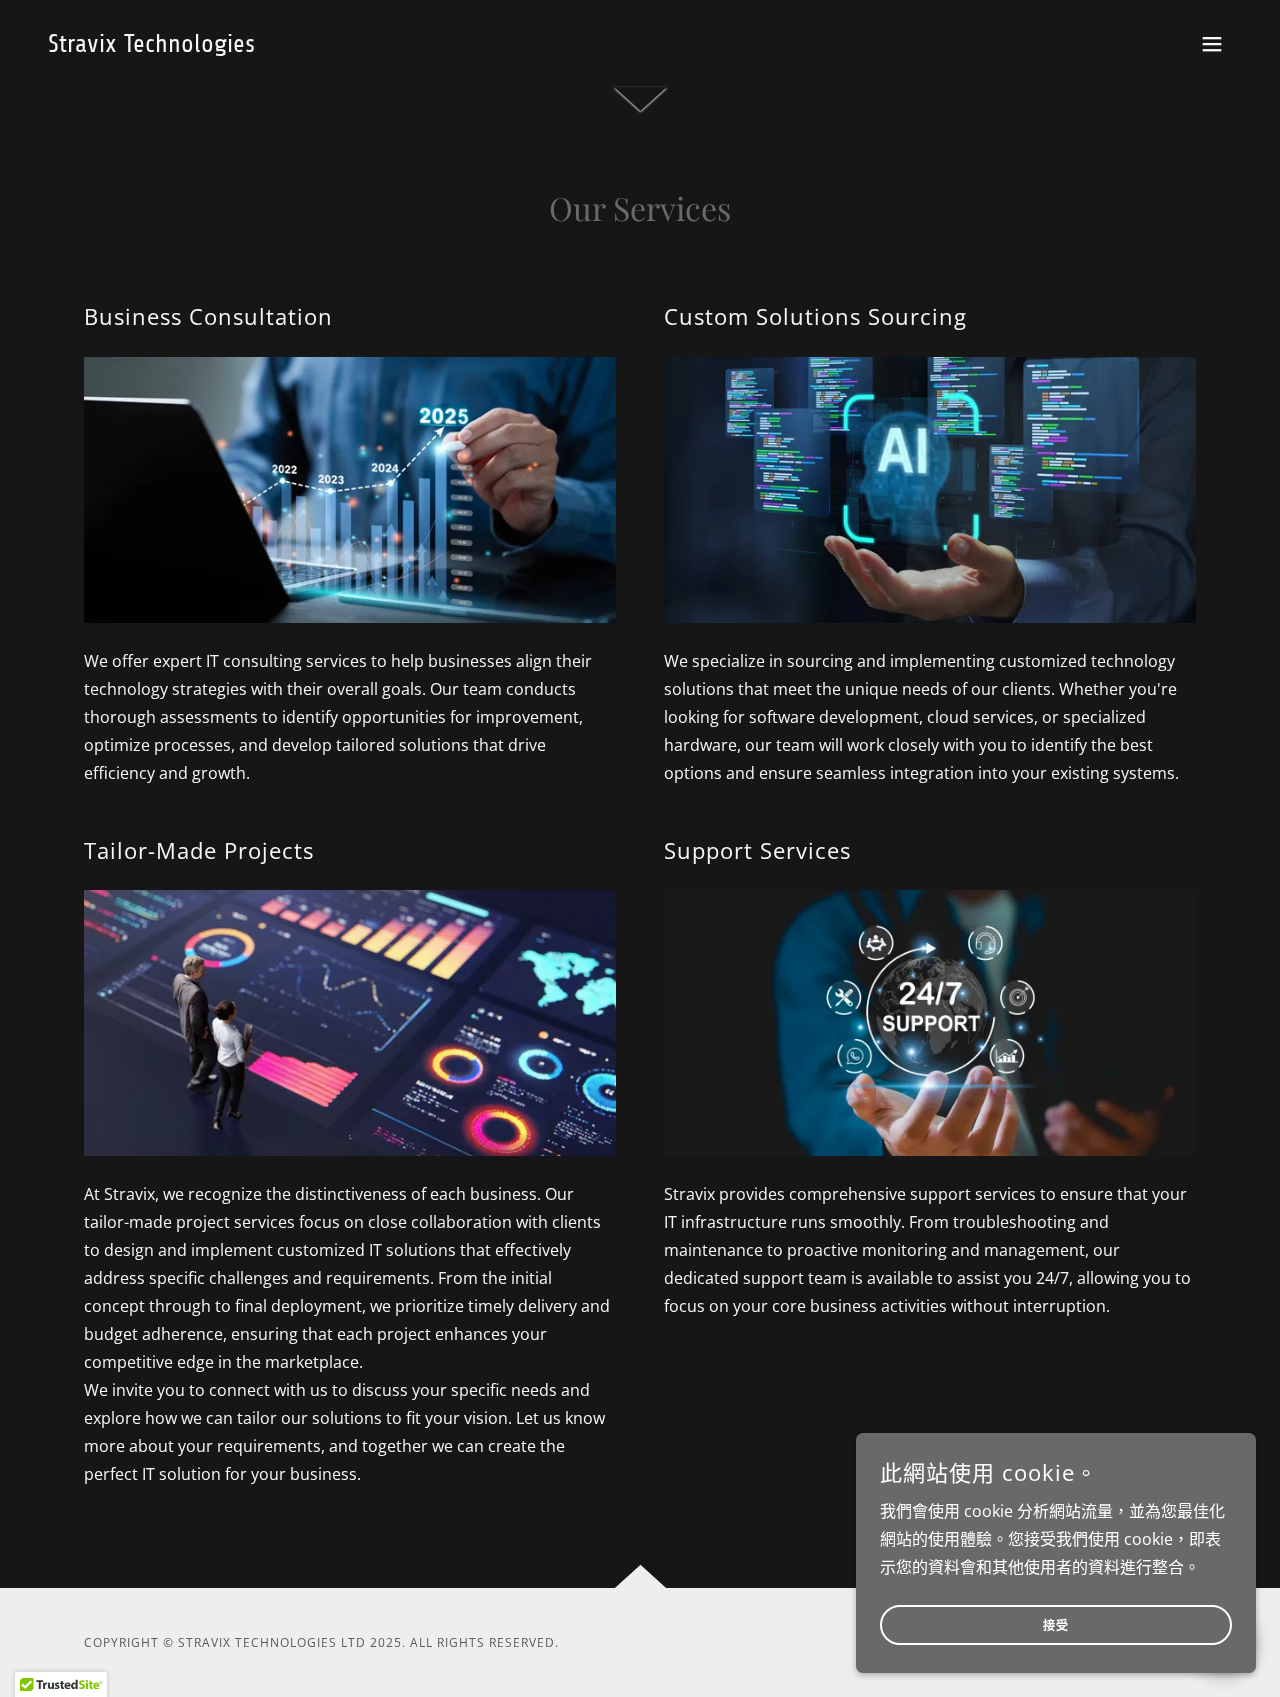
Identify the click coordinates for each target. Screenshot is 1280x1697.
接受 (1056, 1625)
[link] (151, 46)
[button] (1212, 44)
